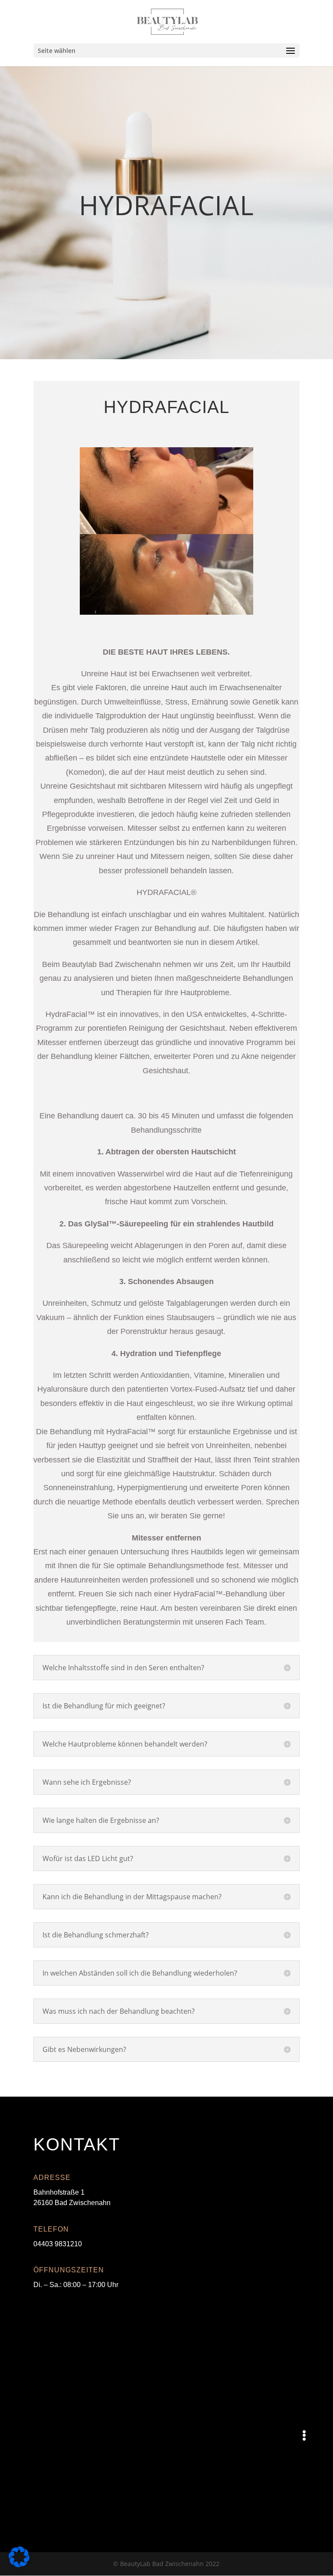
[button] (304, 2435)
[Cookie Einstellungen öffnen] (19, 2565)
